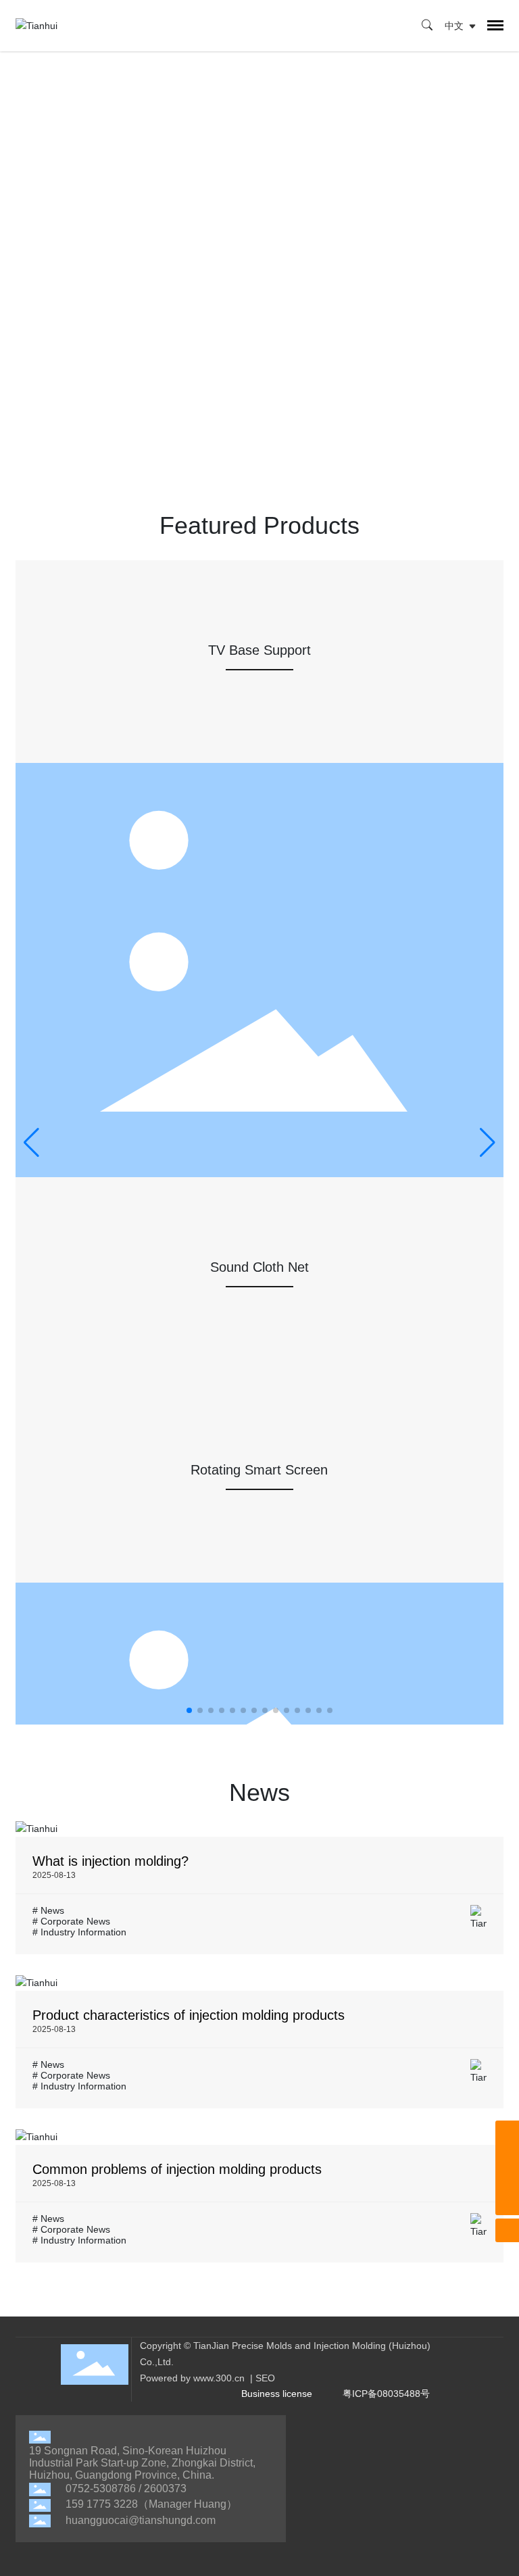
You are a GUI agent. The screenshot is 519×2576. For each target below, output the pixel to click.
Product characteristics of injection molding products (189, 2015)
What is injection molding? (110, 1861)
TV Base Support (259, 650)
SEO (265, 2378)
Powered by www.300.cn (192, 2378)
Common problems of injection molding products (177, 2169)
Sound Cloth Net (259, 1267)
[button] (189, 1710)
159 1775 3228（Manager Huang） (151, 2504)
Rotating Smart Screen (259, 1470)
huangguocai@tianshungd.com (141, 2520)
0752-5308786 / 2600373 (126, 2488)
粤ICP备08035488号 (386, 2394)
